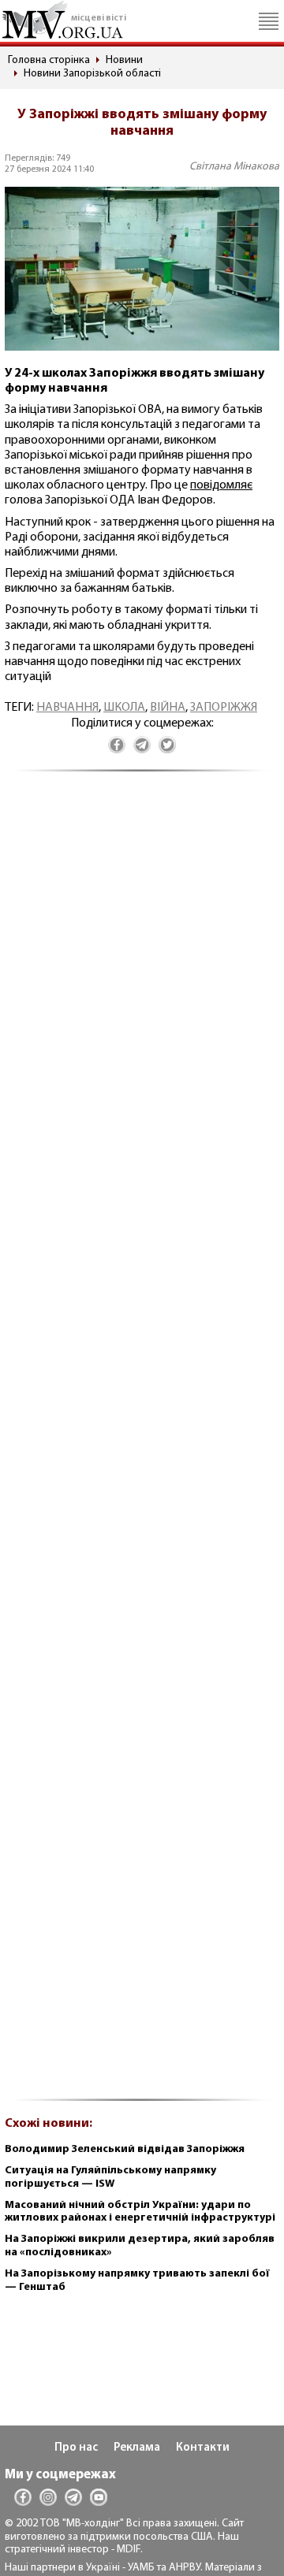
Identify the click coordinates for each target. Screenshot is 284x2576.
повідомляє (221, 485)
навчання (67, 708)
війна (168, 708)
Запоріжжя (224, 708)
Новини (124, 60)
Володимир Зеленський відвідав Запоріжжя (125, 2149)
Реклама (137, 2448)
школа (124, 708)
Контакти (203, 2448)
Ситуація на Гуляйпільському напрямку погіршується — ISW (110, 2177)
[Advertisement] (142, 1444)
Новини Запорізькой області (92, 74)
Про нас (76, 2448)
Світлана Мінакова (234, 167)
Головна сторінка (49, 60)
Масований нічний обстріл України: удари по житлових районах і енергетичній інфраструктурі (140, 2212)
